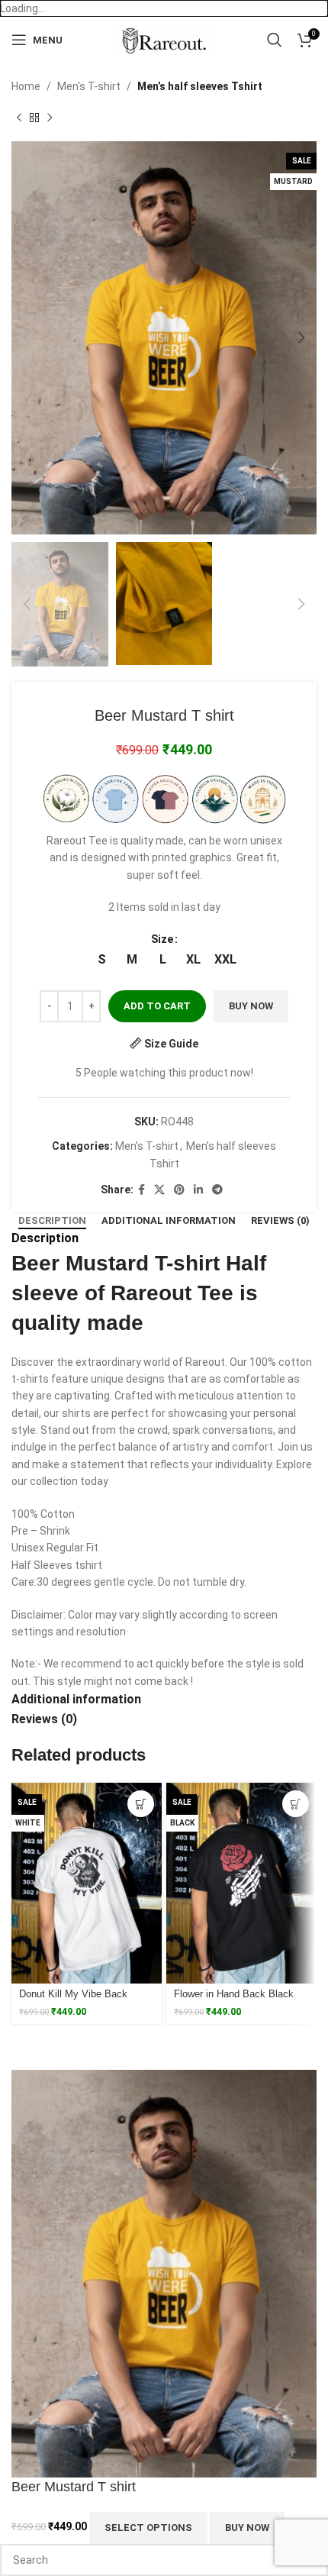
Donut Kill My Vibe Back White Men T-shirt (73, 2000)
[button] (27, 337)
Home (26, 86)
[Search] (275, 40)
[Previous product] (19, 118)
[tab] (52, 1221)
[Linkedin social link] (198, 1190)
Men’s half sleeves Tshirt (200, 86)
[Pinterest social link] (179, 1190)
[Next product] (50, 118)
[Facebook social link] (141, 1190)
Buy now (251, 1006)
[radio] (102, 960)
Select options (148, 2528)
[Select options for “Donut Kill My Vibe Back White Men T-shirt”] (141, 1804)
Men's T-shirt (89, 86)
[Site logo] (164, 39)
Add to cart (157, 1006)
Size (162, 939)
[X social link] (159, 1190)
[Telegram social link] (217, 1190)
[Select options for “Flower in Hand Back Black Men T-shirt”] (296, 1804)
